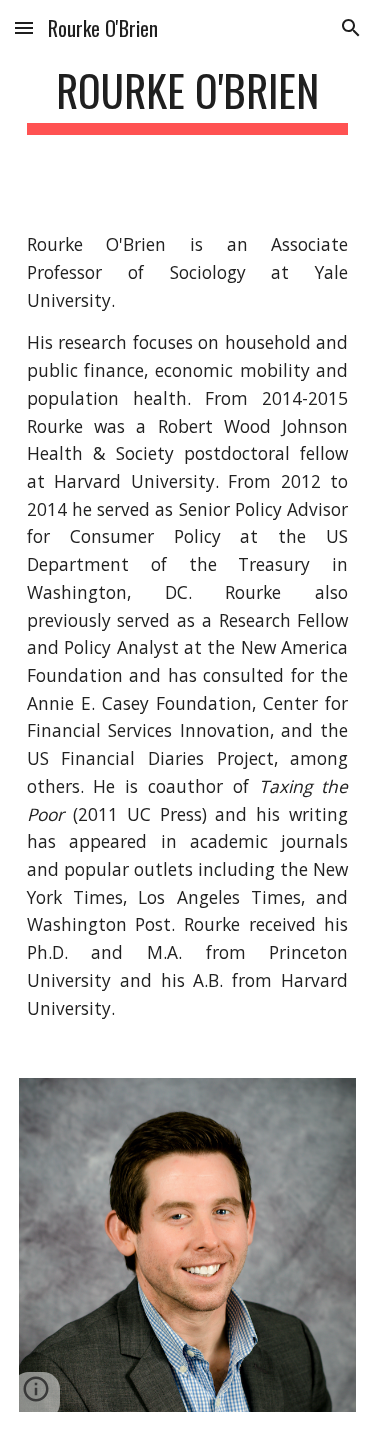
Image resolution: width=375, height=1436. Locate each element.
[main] (188, 99)
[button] (24, 27)
